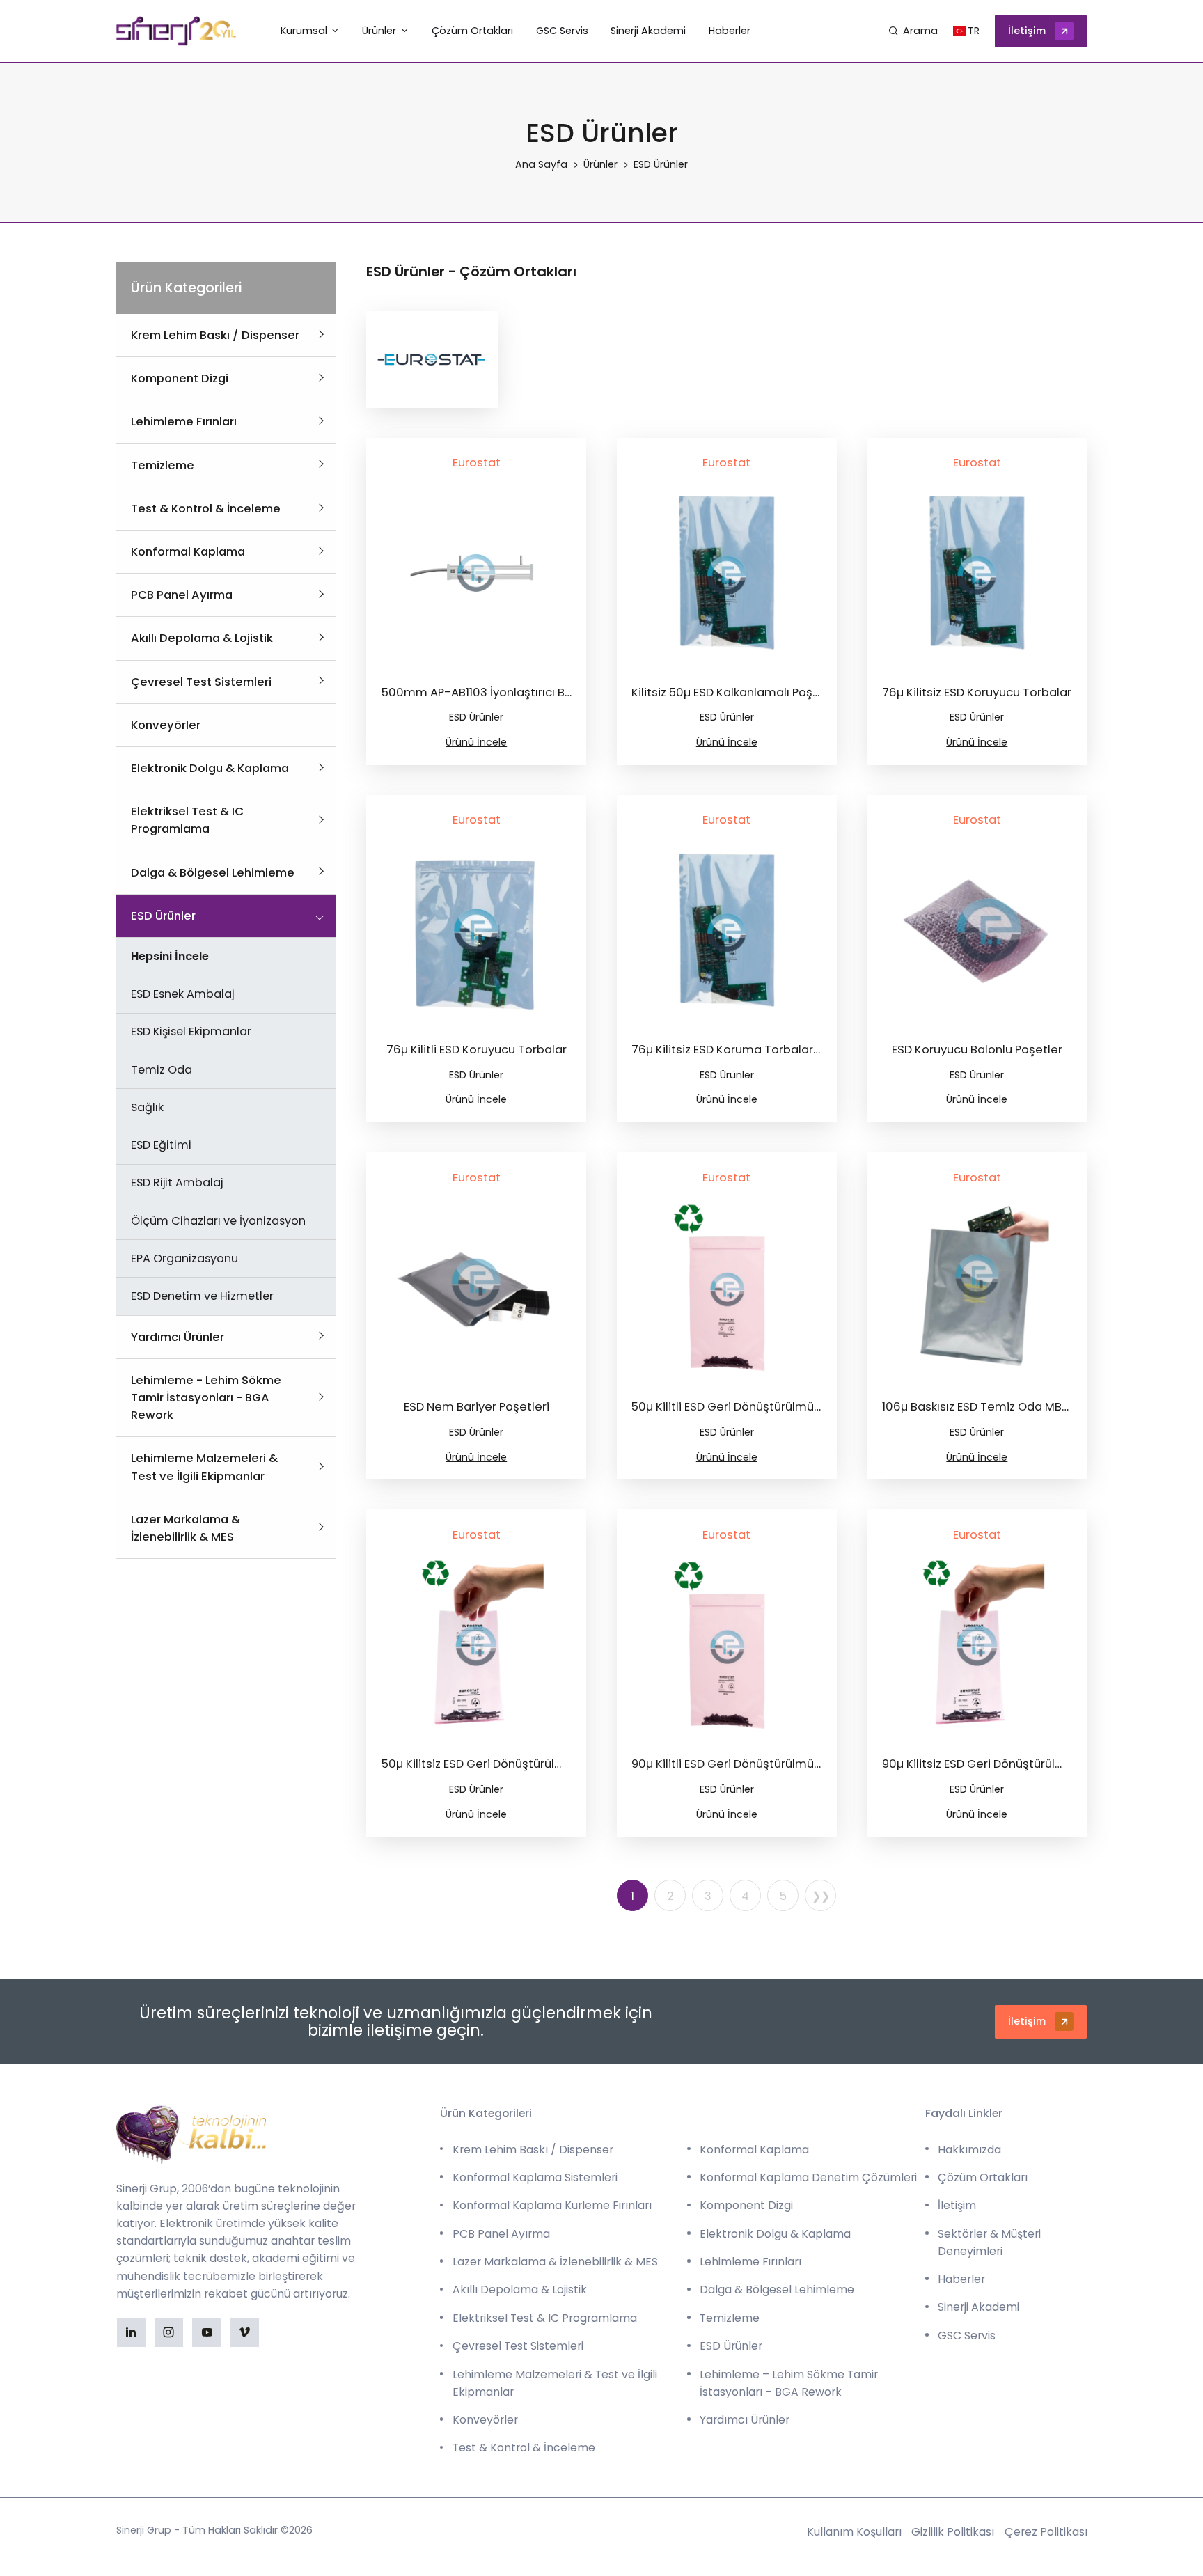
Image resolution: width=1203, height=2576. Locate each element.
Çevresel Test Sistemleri (201, 682)
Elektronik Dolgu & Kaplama (210, 768)
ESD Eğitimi (161, 1145)
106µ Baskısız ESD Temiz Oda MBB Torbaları (1002, 1407)
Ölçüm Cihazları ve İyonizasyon (218, 1221)
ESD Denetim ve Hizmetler (202, 1296)
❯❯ (821, 1896)
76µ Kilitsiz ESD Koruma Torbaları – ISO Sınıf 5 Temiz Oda (790, 1050)
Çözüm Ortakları (983, 2177)
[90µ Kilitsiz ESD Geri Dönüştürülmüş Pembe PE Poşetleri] (977, 1645)
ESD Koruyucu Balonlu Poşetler (977, 1050)
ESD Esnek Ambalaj (182, 994)
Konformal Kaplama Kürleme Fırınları (552, 2205)
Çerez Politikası (1046, 2532)
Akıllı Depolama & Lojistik (202, 638)
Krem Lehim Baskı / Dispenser (215, 335)
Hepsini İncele (170, 956)
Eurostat (477, 463)
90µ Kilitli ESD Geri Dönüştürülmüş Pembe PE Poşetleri (781, 1764)
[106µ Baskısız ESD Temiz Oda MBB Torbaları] (977, 1288)
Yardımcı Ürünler (178, 1337)
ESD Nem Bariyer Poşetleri (477, 1407)
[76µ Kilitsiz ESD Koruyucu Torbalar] (977, 573)
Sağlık (147, 1107)
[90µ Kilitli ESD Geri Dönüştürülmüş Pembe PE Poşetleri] (727, 1645)
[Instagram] (169, 2333)
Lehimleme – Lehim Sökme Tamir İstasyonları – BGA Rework (789, 2383)
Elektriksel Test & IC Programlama (545, 2318)
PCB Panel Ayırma (182, 595)
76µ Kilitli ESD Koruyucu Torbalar (477, 1050)
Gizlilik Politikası (953, 2532)
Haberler (961, 2279)
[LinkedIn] (131, 2333)
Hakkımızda (969, 2150)
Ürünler (379, 31)
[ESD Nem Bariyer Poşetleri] (476, 1288)
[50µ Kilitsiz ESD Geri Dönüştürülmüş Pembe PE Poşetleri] (476, 1645)
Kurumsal (304, 31)
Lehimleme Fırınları (184, 422)
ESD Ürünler (163, 916)
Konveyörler (166, 725)
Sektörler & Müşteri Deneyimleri (989, 2243)
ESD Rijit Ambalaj (177, 1183)
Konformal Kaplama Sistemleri (535, 2177)
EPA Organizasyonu (184, 1258)
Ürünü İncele (476, 742)
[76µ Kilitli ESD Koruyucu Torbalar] (476, 930)
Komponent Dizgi (180, 378)
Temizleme (163, 465)
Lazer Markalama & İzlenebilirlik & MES (555, 2262)
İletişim (1027, 31)
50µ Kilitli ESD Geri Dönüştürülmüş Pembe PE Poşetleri (781, 1407)
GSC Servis (967, 2335)
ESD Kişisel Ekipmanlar (191, 1031)
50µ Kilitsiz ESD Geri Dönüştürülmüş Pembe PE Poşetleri (536, 1764)
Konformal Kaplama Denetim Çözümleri (808, 2177)
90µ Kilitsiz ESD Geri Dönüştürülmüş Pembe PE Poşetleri (1037, 1764)
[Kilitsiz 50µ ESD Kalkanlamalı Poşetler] (727, 573)
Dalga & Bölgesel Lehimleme (213, 873)
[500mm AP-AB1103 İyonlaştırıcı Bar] (476, 573)
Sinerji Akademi (978, 2307)
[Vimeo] (245, 2333)
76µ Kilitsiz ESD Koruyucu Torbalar (977, 692)
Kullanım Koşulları (854, 2532)
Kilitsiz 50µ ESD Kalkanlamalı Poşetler (737, 692)
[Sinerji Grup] (176, 31)
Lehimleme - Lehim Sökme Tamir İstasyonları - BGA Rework (206, 1398)
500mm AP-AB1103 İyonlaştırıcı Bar (479, 692)
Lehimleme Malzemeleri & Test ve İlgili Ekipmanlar (555, 2383)
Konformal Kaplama (188, 552)
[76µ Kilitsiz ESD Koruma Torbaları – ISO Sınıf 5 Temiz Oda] (727, 930)
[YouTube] (206, 2333)
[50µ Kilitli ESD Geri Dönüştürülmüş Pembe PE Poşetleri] (727, 1288)
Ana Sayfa (541, 164)
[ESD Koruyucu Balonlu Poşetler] (977, 930)
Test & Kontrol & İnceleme (206, 509)
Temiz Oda (162, 1070)
